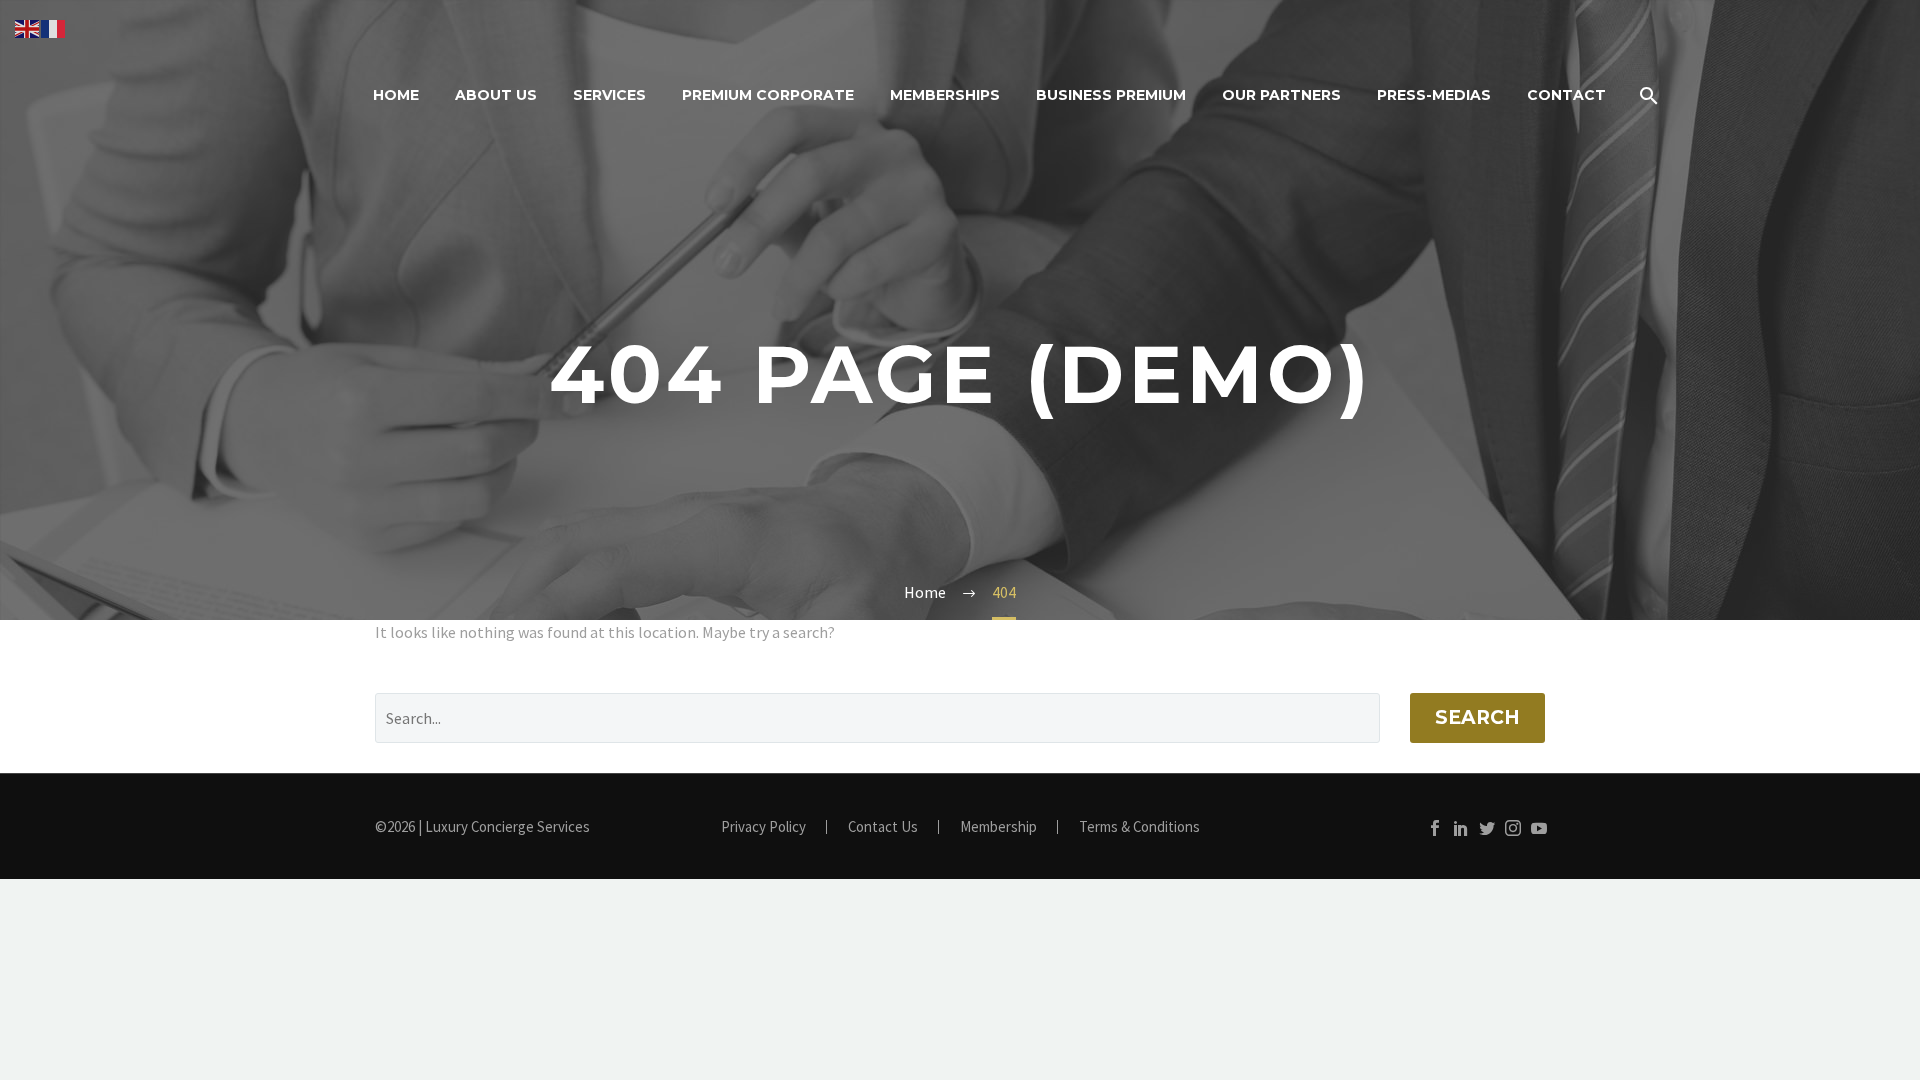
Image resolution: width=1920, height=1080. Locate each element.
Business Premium (1111, 95)
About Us (496, 95)
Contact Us (883, 827)
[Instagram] (1513, 828)
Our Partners (1281, 95)
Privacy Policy (763, 827)
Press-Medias (1434, 95)
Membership (998, 827)
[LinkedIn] (1461, 828)
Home (396, 95)
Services (609, 95)
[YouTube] (1539, 828)
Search (1477, 717)
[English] (28, 27)
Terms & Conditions (1139, 827)
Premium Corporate (768, 95)
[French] (54, 27)
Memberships (945, 95)
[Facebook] (1435, 828)
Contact (1566, 95)
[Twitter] (1487, 828)
